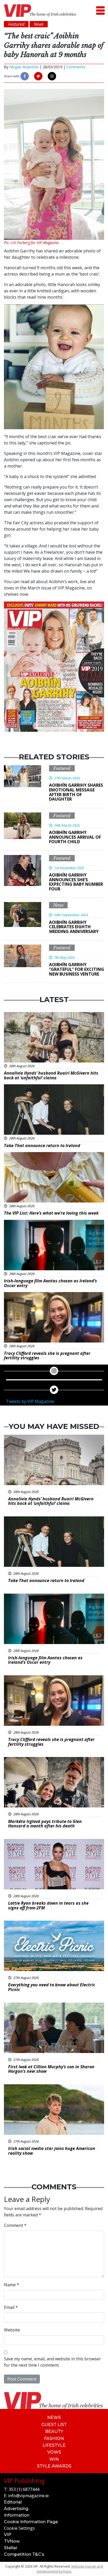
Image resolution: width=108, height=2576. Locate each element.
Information (17, 2515)
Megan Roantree (24, 67)
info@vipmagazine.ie (28, 2496)
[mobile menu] (100, 11)
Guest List (54, 2425)
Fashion (54, 2438)
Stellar (11, 2548)
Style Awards (54, 2466)
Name (12, 2285)
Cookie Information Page (31, 2522)
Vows (54, 2452)
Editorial (13, 2502)
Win (54, 2459)
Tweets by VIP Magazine (30, 1401)
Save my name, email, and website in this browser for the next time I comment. (52, 2362)
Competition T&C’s (24, 2554)
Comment (15, 2225)
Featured (62, 768)
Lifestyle (54, 2445)
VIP (8, 2535)
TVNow (12, 2541)
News (58, 905)
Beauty (54, 2431)
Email (11, 2307)
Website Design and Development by (70, 2569)
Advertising (16, 2509)
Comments (76, 67)
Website (12, 2330)
